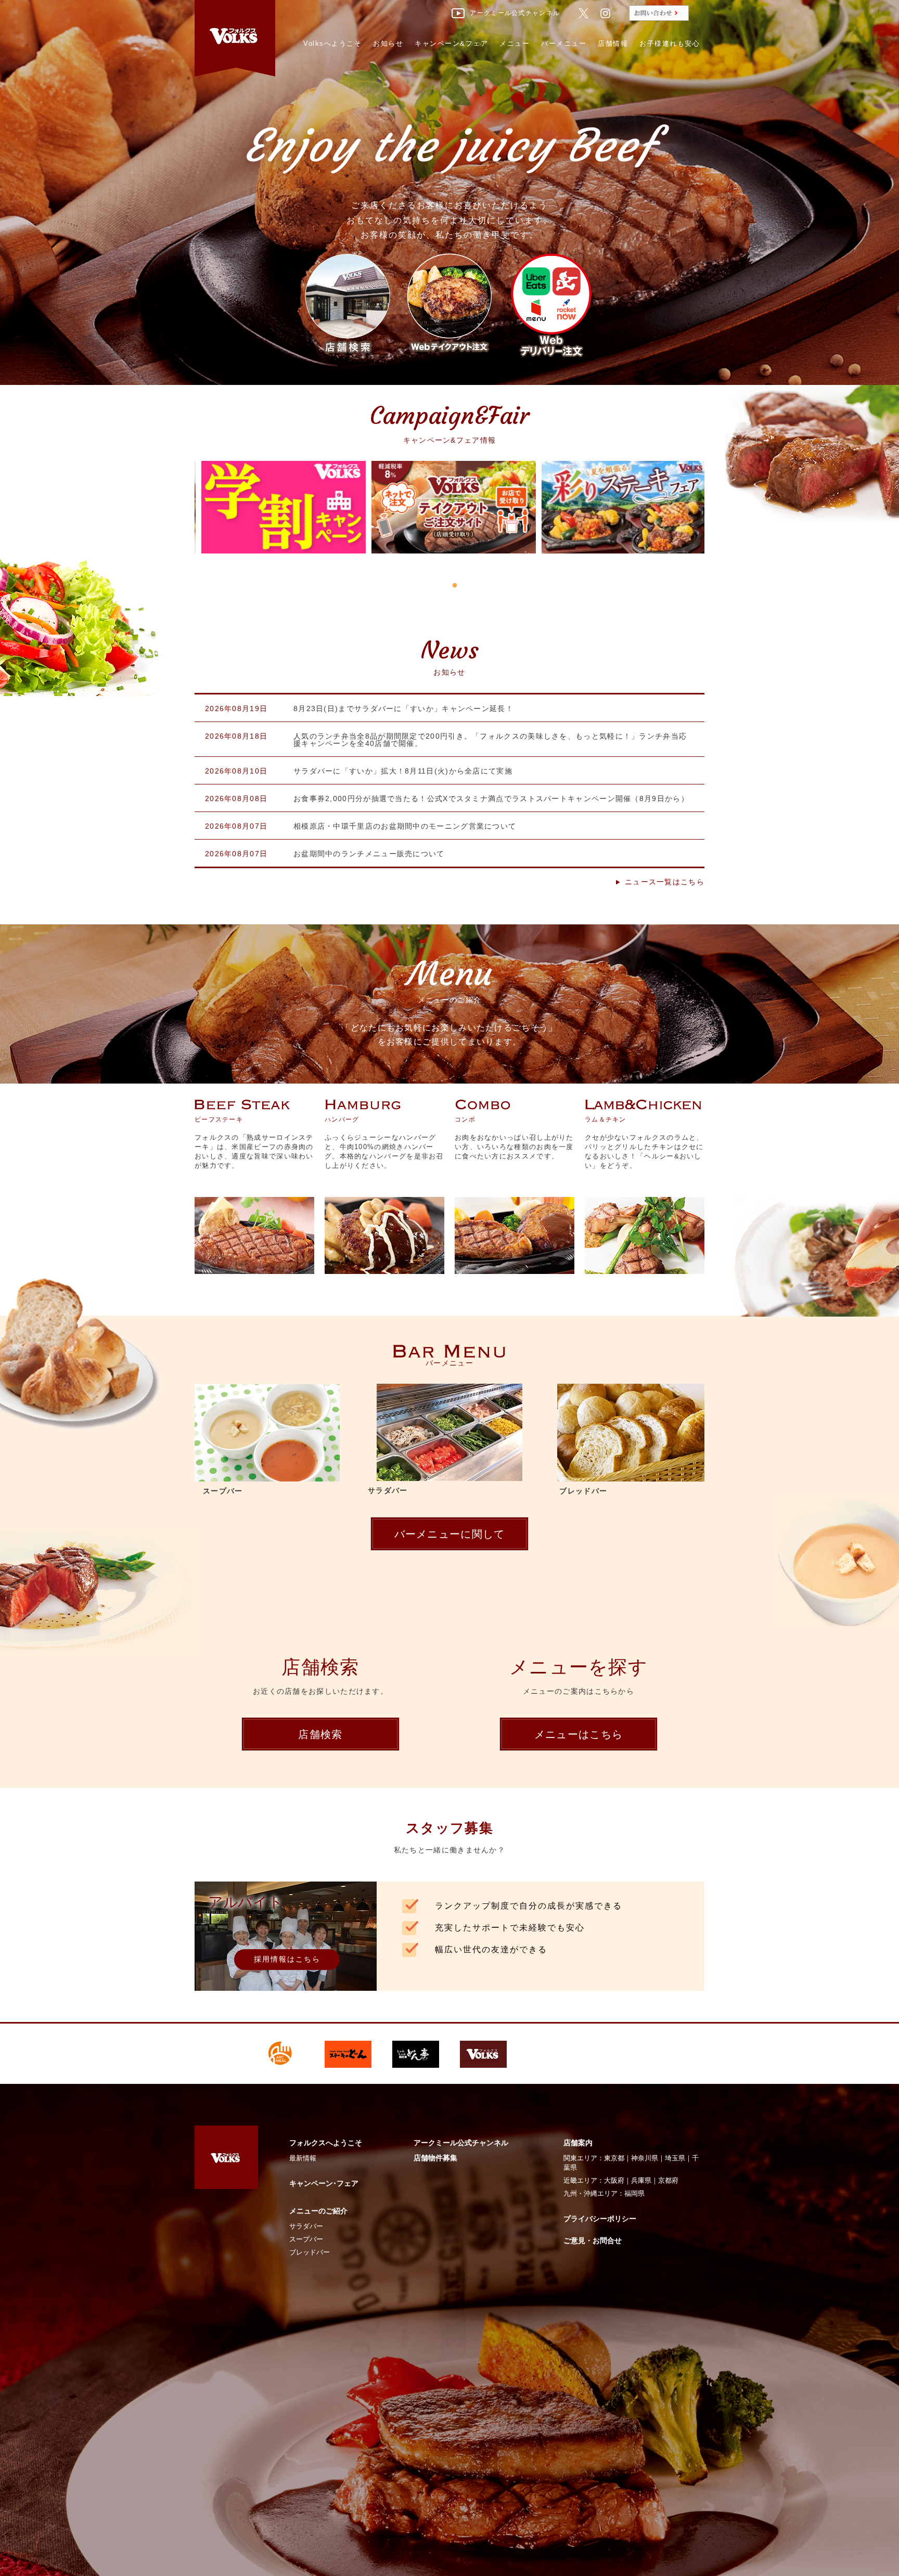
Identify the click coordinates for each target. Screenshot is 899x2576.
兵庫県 (641, 2180)
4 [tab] (465, 586)
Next (725, 499)
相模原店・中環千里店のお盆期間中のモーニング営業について (405, 826)
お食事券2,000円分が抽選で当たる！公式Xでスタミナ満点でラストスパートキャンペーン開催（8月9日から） (491, 798)
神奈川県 (645, 2158)
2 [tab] (444, 586)
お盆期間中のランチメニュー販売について (369, 854)
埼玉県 (675, 2158)
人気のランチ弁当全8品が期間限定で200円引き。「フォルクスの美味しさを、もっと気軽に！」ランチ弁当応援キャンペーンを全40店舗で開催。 (490, 740)
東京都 (614, 2158)
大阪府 (614, 2180)
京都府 (668, 2180)
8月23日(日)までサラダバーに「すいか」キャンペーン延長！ (403, 709)
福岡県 (634, 2193)
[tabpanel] (280, 518)
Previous (169, 499)
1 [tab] (434, 586)
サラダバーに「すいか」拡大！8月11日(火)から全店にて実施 (403, 771)
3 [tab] (455, 586)
